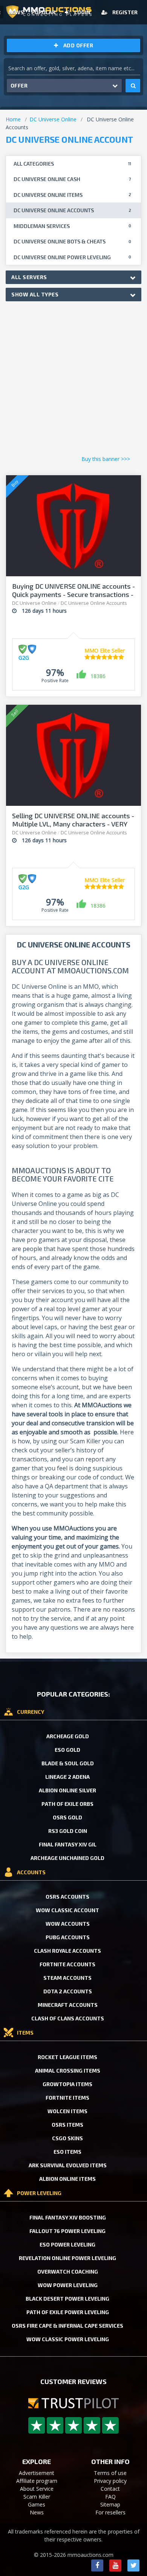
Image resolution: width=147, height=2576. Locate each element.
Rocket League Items (67, 2057)
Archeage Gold (68, 1736)
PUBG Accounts (68, 1937)
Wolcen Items (67, 2111)
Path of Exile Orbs (67, 1804)
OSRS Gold (67, 1817)
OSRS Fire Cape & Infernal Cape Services (67, 2326)
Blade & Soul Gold (68, 1763)
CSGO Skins (67, 2138)
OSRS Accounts (67, 1897)
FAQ (110, 2497)
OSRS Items (67, 2125)
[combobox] (73, 277)
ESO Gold (67, 1750)
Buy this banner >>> (106, 459)
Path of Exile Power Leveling (68, 2312)
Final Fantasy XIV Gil (68, 1844)
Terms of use (110, 2473)
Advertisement (37, 2473)
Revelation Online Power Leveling (67, 2258)
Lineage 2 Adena (67, 1777)
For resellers (110, 2512)
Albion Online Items (67, 2179)
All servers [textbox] (29, 277)
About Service (37, 2489)
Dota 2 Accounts (68, 1991)
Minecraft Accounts (68, 2005)
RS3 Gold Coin (68, 1831)
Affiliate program (37, 2481)
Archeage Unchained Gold (67, 1858)
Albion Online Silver (67, 1790)
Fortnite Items (67, 2098)
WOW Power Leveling (68, 2285)
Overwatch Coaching (68, 2272)
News (16, 12)
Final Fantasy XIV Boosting (68, 2217)
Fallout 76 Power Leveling (67, 2231)
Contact (110, 2489)
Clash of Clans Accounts (68, 2018)
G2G (24, 658)
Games (37, 2504)
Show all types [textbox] (35, 294)
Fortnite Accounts (67, 1964)
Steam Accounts (67, 1978)
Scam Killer (37, 2497)
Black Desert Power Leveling (67, 2299)
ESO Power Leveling (67, 2244)
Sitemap (110, 2504)
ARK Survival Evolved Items (68, 2165)
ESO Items (67, 2152)
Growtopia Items (67, 2084)
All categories (72, 164)
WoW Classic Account (67, 1910)
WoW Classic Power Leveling (68, 2339)
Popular (43, 12)
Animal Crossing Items (68, 2071)
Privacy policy (110, 2481)
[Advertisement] (73, 380)
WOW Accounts (68, 1924)
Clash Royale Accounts (67, 1951)
